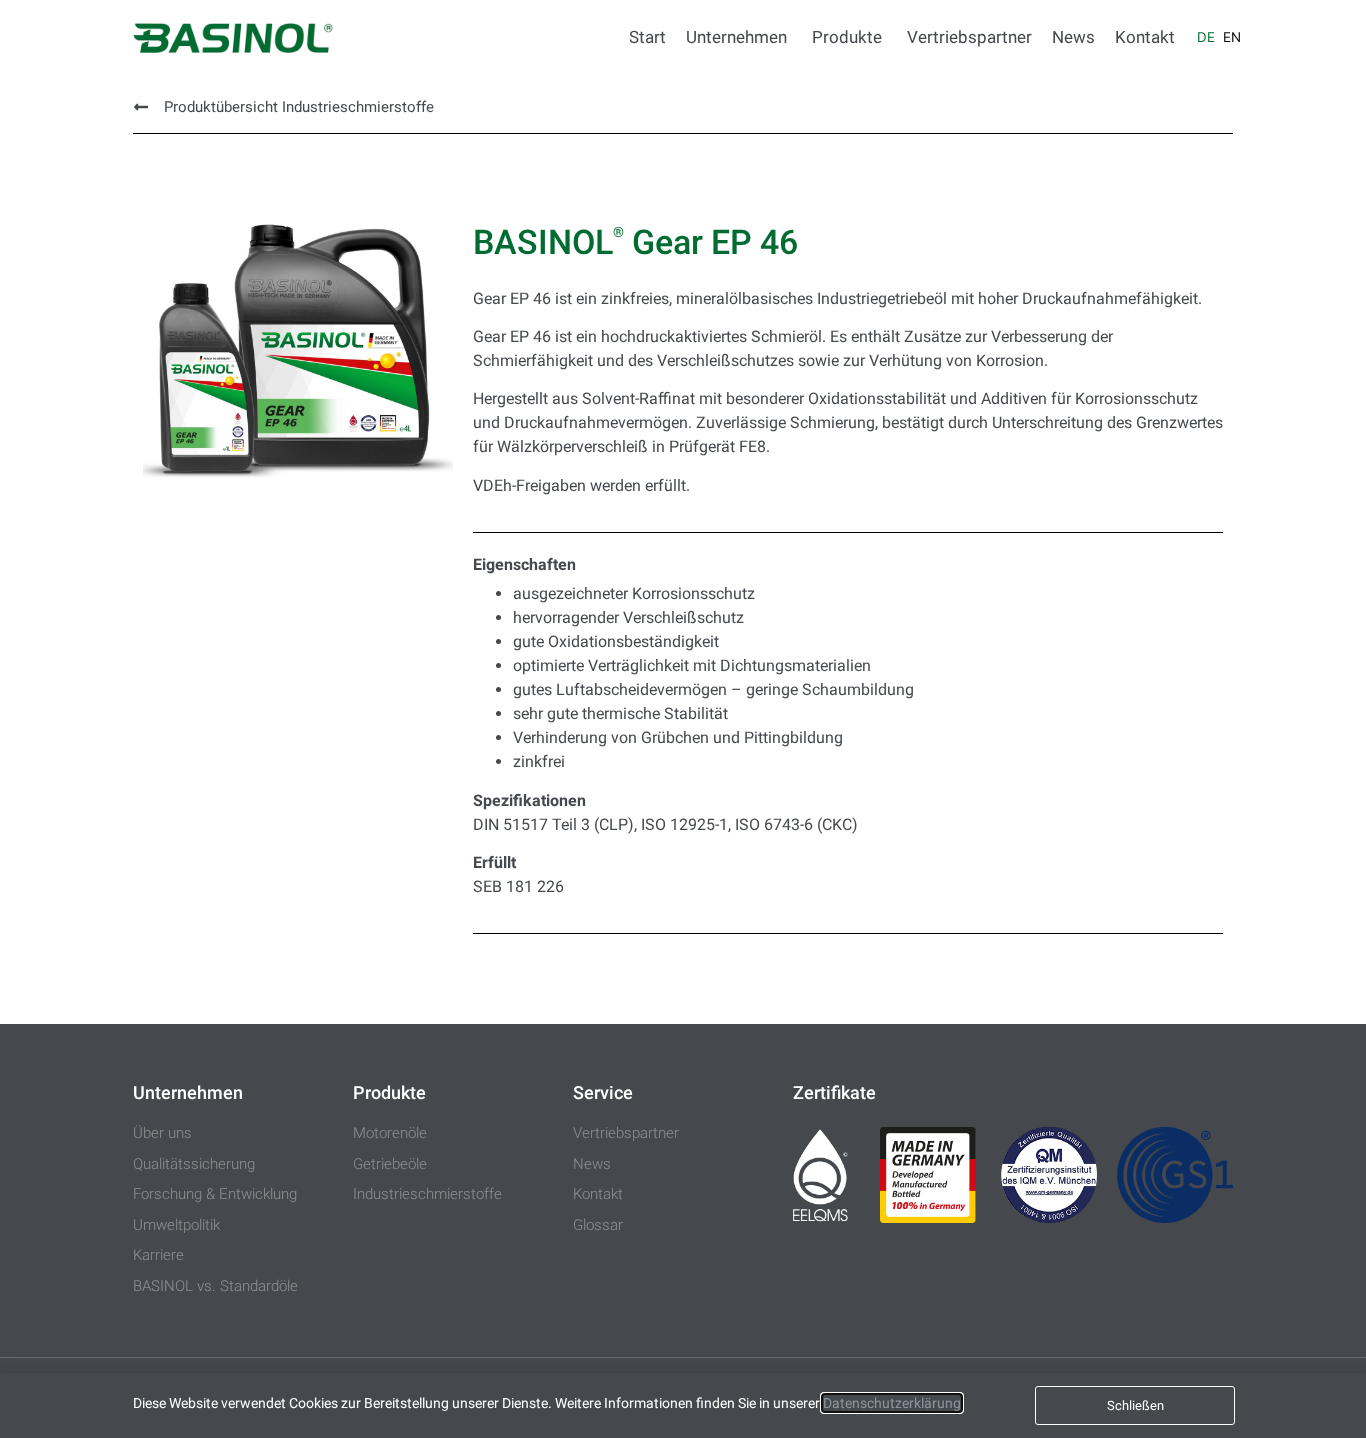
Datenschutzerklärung (892, 1403)
